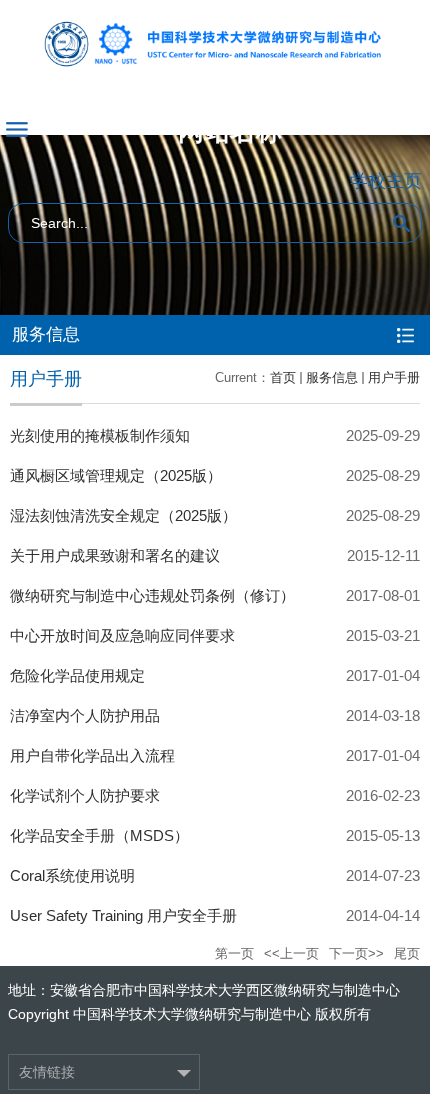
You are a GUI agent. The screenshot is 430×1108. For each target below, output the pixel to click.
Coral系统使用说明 (72, 875)
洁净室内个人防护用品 (85, 715)
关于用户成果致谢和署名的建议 (115, 555)
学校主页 (386, 181)
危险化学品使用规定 (77, 675)
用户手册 (394, 377)
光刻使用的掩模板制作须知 (100, 435)
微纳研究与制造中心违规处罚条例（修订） (152, 595)
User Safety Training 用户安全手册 (123, 915)
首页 (283, 377)
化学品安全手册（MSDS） (99, 835)
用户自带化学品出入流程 (92, 755)
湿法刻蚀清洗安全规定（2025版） (123, 515)
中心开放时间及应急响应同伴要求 (122, 635)
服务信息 (332, 377)
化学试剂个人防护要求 (85, 795)
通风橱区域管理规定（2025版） (116, 475)
